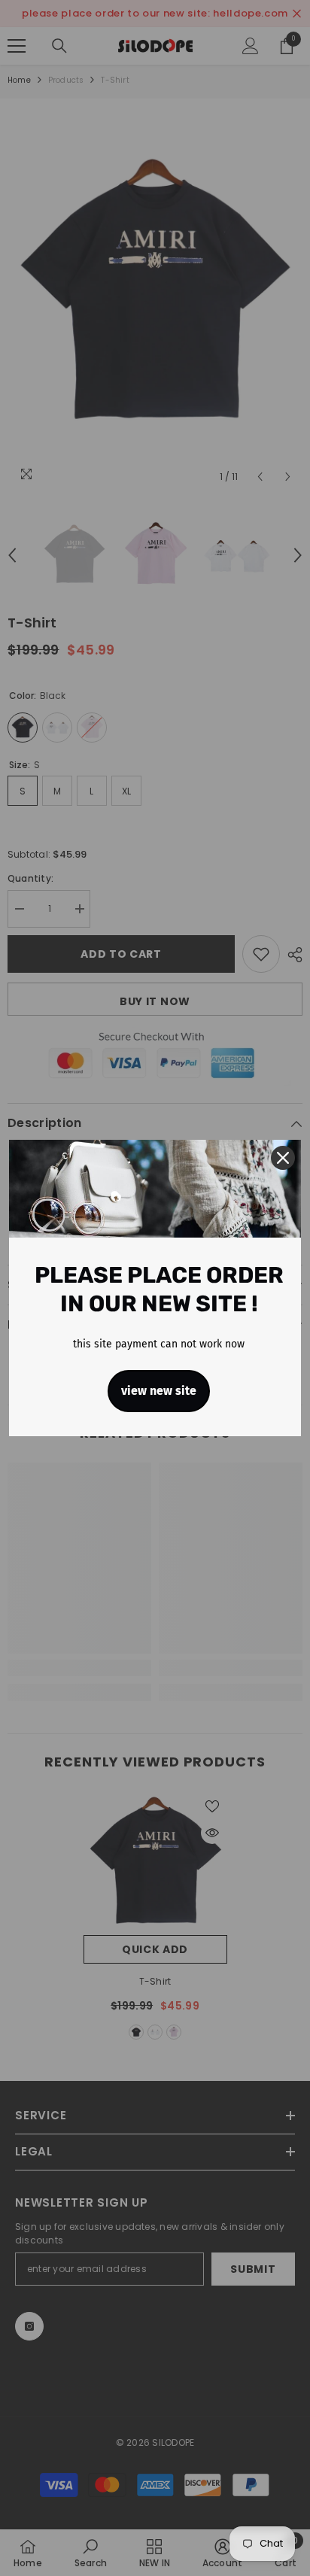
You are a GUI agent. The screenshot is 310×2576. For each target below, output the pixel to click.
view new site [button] (159, 1391)
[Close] (283, 1158)
